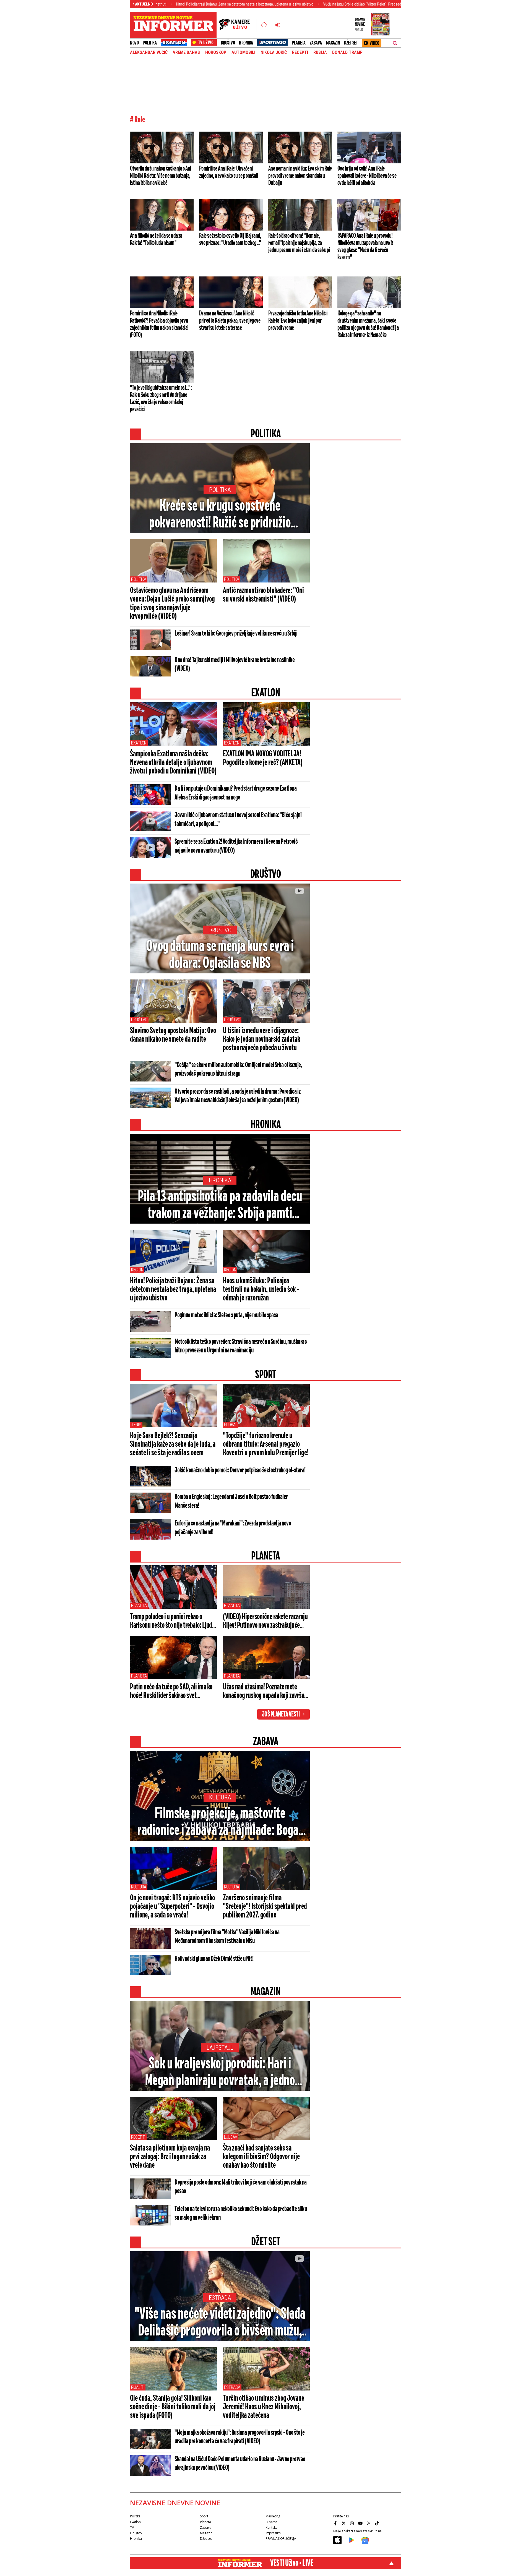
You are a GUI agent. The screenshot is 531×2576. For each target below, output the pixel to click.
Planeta (299, 43)
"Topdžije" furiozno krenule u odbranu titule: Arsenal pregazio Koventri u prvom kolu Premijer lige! (266, 1444)
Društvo (228, 43)
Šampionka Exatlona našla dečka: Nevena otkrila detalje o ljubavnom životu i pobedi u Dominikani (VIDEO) (173, 763)
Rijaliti (138, 2387)
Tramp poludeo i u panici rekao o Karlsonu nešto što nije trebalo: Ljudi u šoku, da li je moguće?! (172, 1621)
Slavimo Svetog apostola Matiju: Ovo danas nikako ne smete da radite (173, 1035)
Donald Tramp (347, 53)
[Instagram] (353, 2523)
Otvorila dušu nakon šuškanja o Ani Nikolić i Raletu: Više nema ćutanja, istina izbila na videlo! (161, 176)
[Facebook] (336, 2523)
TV (132, 2527)
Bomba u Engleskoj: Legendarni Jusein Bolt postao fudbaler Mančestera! (231, 1501)
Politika (150, 43)
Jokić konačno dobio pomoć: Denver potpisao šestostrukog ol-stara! (240, 1470)
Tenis (136, 1425)
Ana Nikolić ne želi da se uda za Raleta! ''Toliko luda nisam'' (156, 239)
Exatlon (139, 743)
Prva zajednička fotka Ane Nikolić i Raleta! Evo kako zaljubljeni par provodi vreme (298, 321)
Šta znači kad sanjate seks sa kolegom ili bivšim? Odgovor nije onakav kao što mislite (261, 2157)
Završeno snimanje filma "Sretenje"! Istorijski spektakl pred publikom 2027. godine (265, 1907)
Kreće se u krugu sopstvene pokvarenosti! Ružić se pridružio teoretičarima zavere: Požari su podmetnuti (220, 515)
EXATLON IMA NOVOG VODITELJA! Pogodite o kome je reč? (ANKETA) (263, 758)
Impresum (273, 2533)
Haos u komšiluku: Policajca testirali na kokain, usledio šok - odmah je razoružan (261, 1290)
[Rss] (369, 2523)
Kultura (220, 1797)
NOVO (134, 43)
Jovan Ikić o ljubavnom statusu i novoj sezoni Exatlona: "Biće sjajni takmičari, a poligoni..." (238, 820)
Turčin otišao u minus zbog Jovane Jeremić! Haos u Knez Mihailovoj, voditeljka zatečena (264, 2407)
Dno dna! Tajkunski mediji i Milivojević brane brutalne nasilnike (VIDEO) (235, 664)
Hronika (246, 43)
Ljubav (231, 2137)
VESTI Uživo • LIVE (292, 2563)
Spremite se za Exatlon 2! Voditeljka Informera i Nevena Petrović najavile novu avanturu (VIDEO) (236, 846)
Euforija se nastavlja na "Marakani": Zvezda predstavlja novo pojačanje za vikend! (233, 1528)
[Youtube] (361, 2523)
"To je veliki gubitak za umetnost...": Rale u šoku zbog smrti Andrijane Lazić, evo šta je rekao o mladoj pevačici (161, 399)
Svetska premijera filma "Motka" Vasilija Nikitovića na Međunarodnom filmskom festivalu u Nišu (227, 1937)
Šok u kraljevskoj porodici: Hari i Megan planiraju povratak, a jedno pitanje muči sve (220, 2073)
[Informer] (264, 25)
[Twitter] (344, 2523)
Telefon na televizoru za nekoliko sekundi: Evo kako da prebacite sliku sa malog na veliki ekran (241, 2213)
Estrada (220, 2298)
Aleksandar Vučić (149, 53)
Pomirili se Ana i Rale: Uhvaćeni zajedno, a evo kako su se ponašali (229, 172)
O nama (271, 2522)
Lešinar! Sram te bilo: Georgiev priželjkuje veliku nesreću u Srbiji (236, 634)
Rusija (320, 53)
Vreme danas (186, 53)
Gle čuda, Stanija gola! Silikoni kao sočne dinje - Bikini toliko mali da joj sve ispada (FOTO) (173, 2407)
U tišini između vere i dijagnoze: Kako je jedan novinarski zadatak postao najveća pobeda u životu (261, 1039)
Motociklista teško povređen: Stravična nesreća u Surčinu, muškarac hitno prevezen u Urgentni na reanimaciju (241, 1346)
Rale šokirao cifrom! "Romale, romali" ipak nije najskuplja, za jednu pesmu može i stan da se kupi (299, 243)
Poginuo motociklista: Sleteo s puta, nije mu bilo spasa (226, 1315)
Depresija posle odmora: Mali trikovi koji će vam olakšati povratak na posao (241, 2187)
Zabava (316, 43)
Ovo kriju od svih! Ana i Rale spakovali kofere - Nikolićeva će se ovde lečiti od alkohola (367, 176)
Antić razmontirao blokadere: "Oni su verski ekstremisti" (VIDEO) (263, 595)
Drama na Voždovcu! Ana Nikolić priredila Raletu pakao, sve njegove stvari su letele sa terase (230, 321)
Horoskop (216, 53)
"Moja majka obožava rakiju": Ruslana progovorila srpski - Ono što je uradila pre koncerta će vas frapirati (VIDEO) (240, 2437)
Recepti (300, 53)
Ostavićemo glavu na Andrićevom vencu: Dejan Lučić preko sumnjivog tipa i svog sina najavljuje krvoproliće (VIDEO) (172, 604)
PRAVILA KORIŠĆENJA (281, 2539)
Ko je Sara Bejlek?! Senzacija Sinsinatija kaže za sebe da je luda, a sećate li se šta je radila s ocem (173, 1444)
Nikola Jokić (274, 53)
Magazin (333, 43)
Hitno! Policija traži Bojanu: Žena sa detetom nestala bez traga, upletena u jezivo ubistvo (166, 4)
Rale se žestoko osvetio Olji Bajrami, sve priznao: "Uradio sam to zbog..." (230, 239)
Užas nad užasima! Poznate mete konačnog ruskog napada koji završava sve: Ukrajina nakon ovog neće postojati (266, 1692)
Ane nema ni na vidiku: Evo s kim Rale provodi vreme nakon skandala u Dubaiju (300, 176)
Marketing (273, 2516)
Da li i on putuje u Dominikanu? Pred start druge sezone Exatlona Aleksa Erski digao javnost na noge (235, 793)
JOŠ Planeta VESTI (281, 1715)
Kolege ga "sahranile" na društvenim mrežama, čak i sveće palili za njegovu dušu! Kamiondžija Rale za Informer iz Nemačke (368, 324)
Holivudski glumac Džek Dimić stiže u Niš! (214, 1959)
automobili (243, 53)
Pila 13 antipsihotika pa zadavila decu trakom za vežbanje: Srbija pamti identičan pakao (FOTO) (220, 1206)
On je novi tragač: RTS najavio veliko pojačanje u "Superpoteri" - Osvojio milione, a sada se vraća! (172, 1907)
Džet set (351, 43)
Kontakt (271, 2527)
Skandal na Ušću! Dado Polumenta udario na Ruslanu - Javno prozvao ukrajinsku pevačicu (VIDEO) (240, 2464)
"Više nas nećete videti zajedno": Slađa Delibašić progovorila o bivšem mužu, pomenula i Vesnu (220, 2323)
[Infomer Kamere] (238, 25)
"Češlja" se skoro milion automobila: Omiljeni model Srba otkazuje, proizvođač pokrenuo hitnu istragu (238, 1069)
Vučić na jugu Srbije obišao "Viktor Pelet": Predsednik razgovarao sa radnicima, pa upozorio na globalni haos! (330, 4)
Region (137, 1270)
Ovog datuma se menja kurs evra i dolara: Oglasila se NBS (220, 955)
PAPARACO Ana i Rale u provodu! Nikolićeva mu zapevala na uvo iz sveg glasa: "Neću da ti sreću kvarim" (365, 247)
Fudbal (231, 1425)
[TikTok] (378, 2523)
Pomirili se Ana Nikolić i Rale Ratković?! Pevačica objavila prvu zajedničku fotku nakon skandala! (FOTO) (159, 324)
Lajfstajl (220, 2048)
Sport (204, 2516)
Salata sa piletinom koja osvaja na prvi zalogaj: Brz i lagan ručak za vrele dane (170, 2157)
